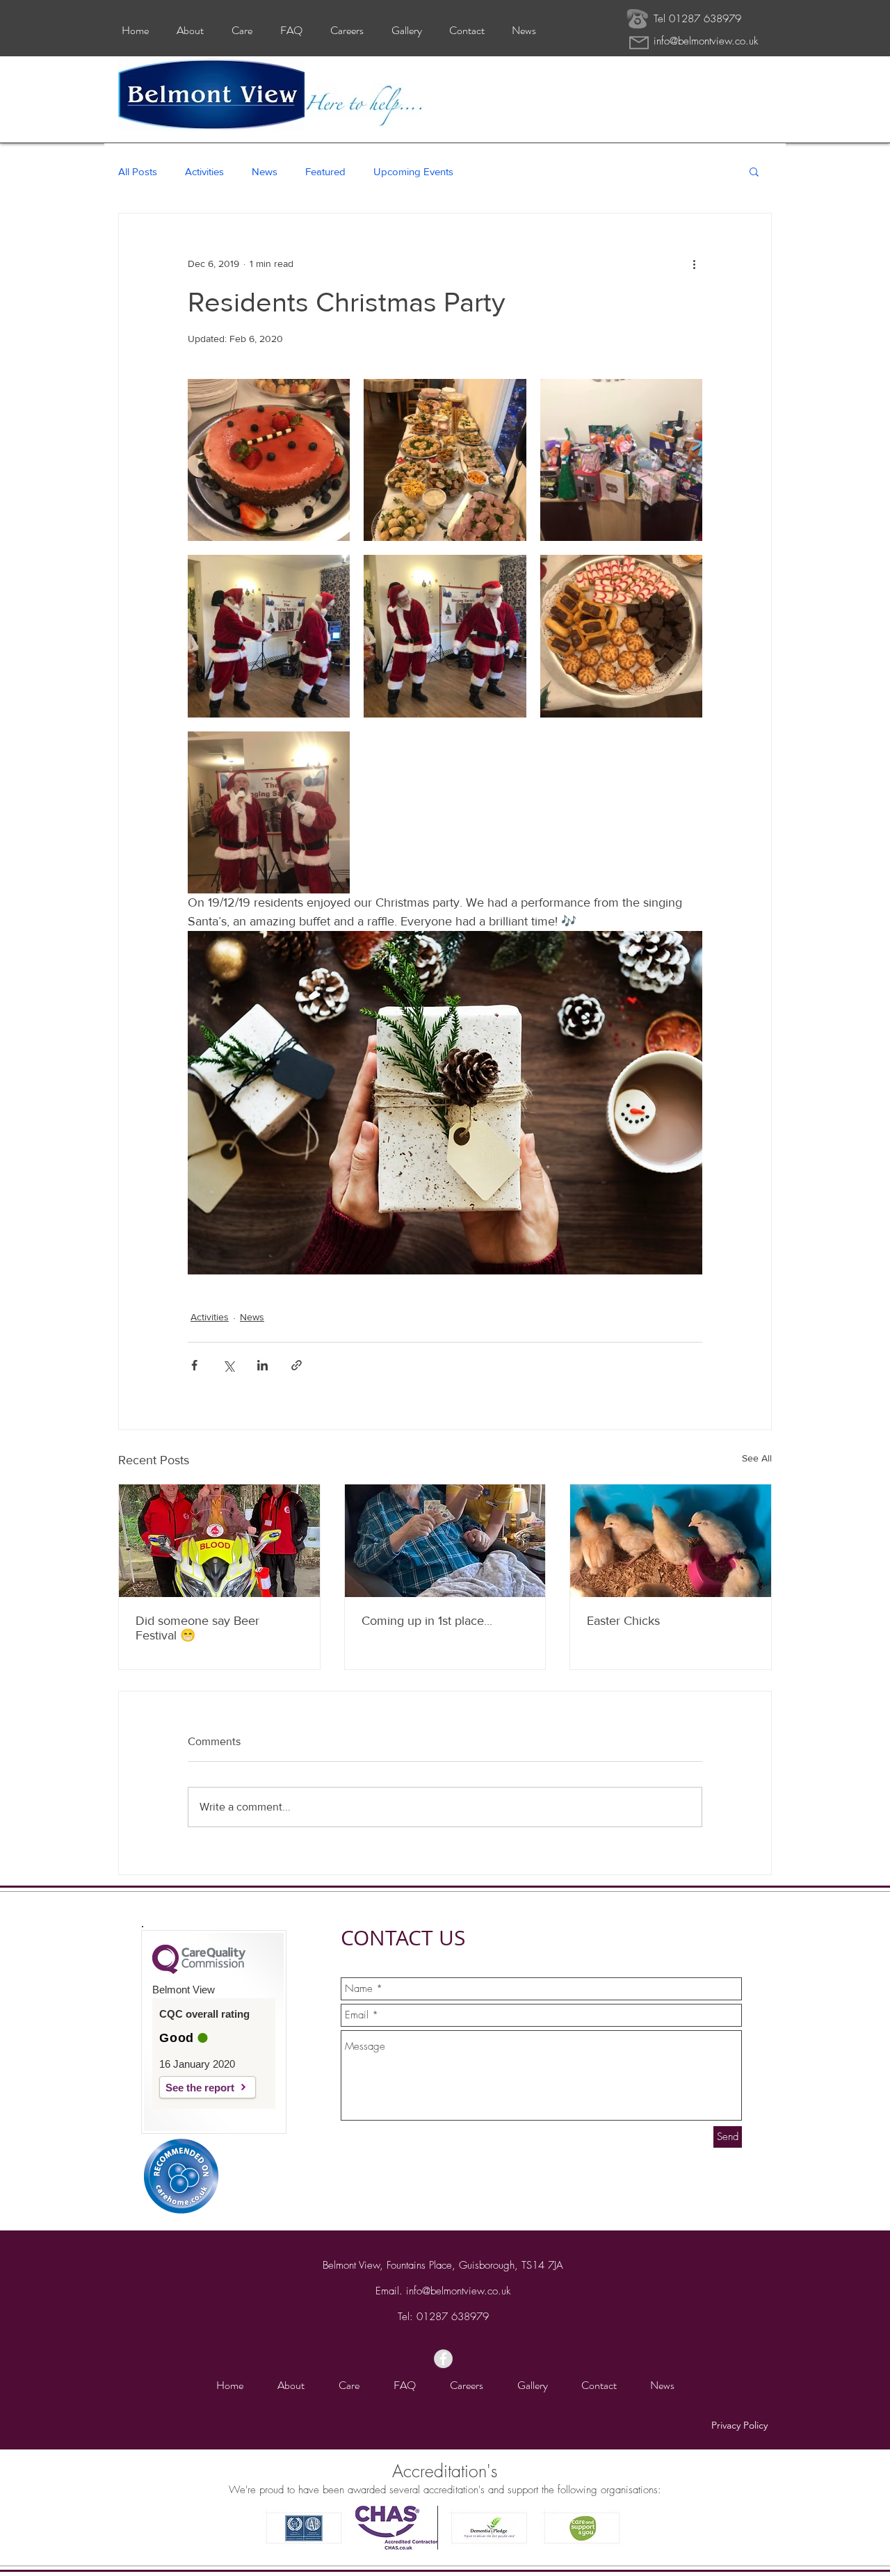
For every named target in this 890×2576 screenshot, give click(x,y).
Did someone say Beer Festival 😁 (197, 1628)
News (265, 171)
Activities (204, 171)
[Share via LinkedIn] (262, 1365)
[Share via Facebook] (194, 1365)
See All (757, 1458)
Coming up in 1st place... (427, 1621)
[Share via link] (297, 1365)
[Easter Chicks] (671, 1541)
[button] (754, 171)
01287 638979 (453, 2317)
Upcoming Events (413, 171)
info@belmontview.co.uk (706, 41)
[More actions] (694, 264)
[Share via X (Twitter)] (228, 1365)
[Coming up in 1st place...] (445, 1541)
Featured (325, 171)
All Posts (138, 171)
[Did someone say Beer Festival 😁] (219, 1541)
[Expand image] (269, 460)
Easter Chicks (623, 1621)
